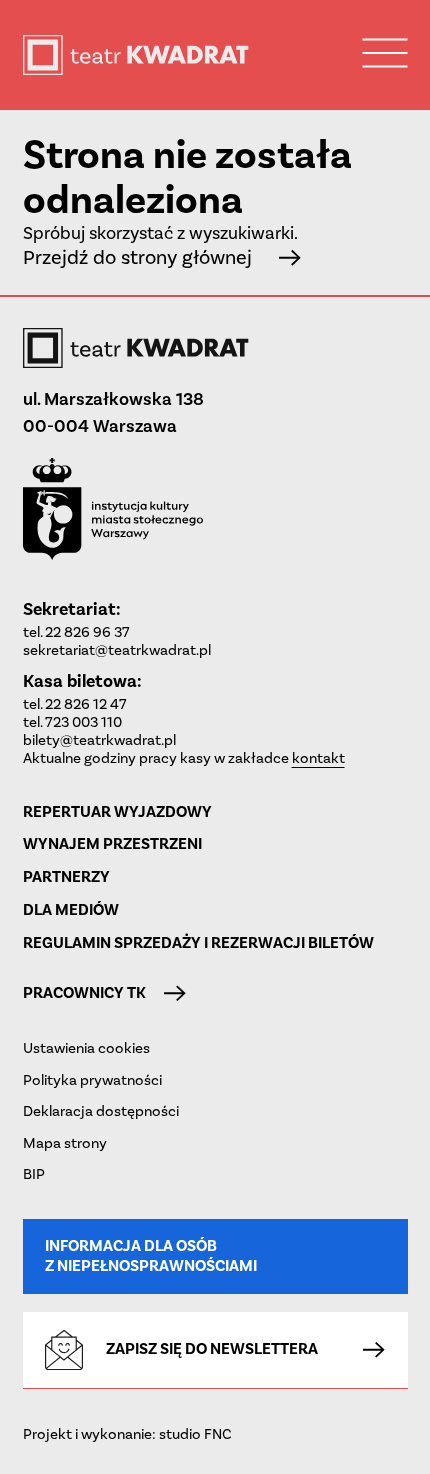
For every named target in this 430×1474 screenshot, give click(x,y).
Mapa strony (65, 1143)
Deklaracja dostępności (101, 1111)
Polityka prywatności (92, 1080)
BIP (34, 1174)
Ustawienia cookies (86, 1048)
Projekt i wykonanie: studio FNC (127, 1434)
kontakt (318, 758)
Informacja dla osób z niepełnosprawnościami (151, 1255)
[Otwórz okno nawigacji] (385, 52)
